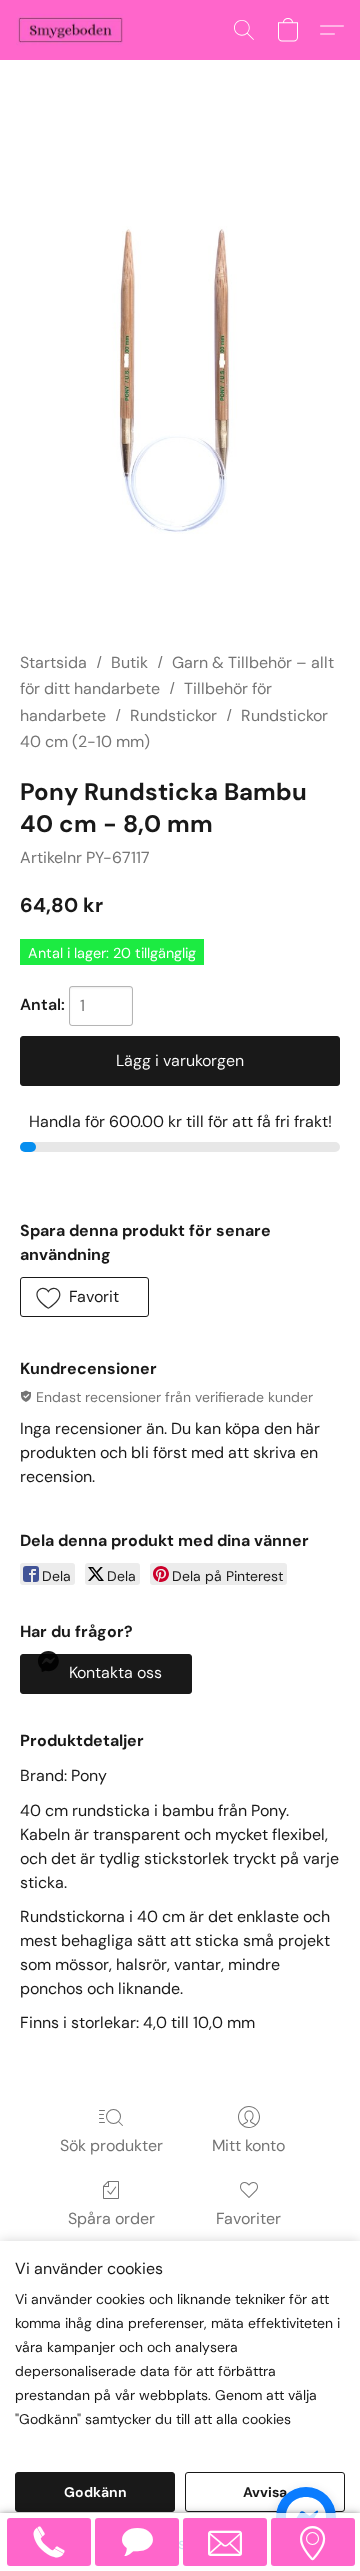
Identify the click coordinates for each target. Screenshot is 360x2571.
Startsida (53, 662)
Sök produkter (111, 2145)
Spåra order (111, 2218)
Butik (129, 662)
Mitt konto (248, 2145)
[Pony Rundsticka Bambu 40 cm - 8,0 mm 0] (180, 380)
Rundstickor (173, 715)
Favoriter (248, 2218)
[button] (73, 30)
